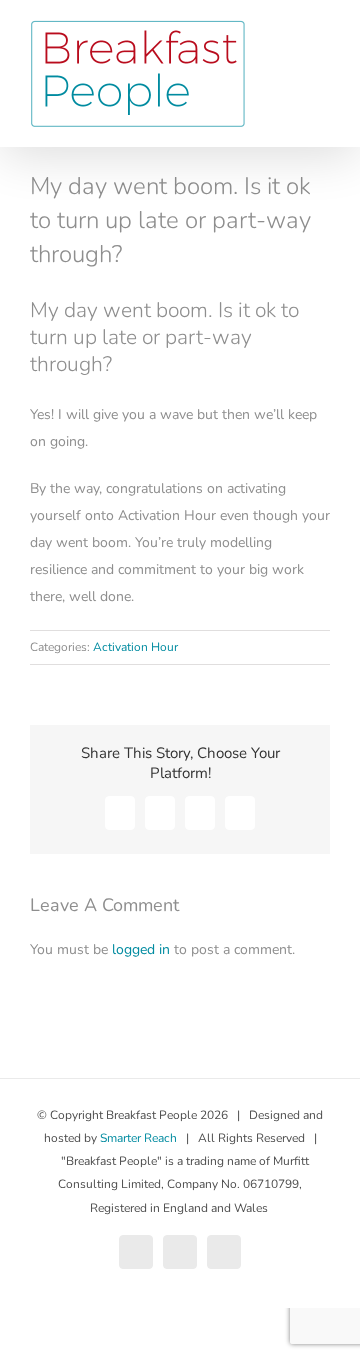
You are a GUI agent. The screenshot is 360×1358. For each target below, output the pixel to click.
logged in (141, 949)
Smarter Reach (138, 1138)
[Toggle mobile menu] (322, 60)
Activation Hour (135, 647)
